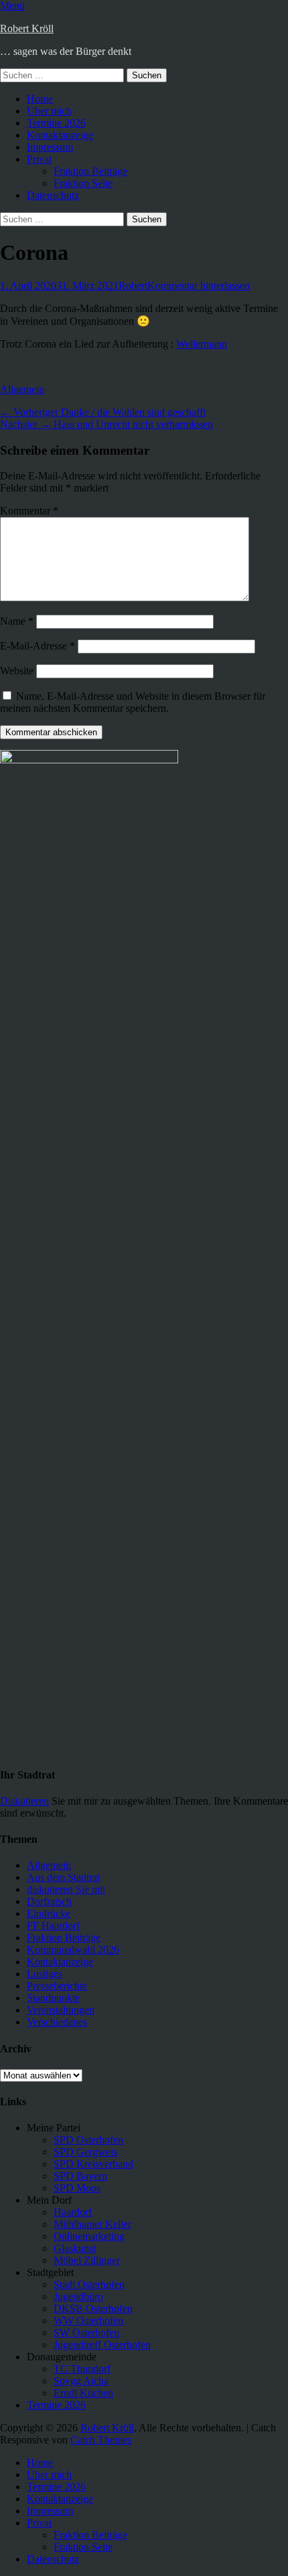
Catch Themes (101, 2440)
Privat (39, 159)
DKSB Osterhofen (93, 2308)
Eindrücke (49, 1913)
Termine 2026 (56, 123)
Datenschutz (53, 195)
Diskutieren (24, 1801)
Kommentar (29, 511)
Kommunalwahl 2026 (73, 1950)
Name (17, 621)
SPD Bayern (80, 2176)
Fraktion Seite (83, 183)
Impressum (50, 147)
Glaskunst (75, 2248)
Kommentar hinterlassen (199, 286)
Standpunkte (53, 1998)
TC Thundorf (82, 2369)
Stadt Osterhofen (89, 2284)
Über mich (49, 111)
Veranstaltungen (61, 2010)
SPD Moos (77, 2188)
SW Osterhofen (86, 2333)
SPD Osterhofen (88, 2140)
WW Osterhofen (88, 2321)
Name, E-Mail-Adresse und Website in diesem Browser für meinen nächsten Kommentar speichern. (133, 702)
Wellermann (202, 344)
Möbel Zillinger (87, 2260)
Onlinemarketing (89, 2236)
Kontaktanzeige (60, 135)
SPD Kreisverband (93, 2164)
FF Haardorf (53, 1925)
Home (40, 99)
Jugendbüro (78, 2296)
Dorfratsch (49, 1901)
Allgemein (22, 389)
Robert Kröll (27, 28)
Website (17, 671)
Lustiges (45, 1974)
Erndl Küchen (83, 2393)
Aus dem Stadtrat (63, 1877)
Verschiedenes (57, 2022)
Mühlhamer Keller (92, 2224)
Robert (133, 286)
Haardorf (73, 2212)
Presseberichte (57, 1986)
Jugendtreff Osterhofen (102, 2345)
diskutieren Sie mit (66, 1889)
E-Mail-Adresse (38, 646)
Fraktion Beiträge (90, 171)
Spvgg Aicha (81, 2381)
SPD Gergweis (85, 2152)
